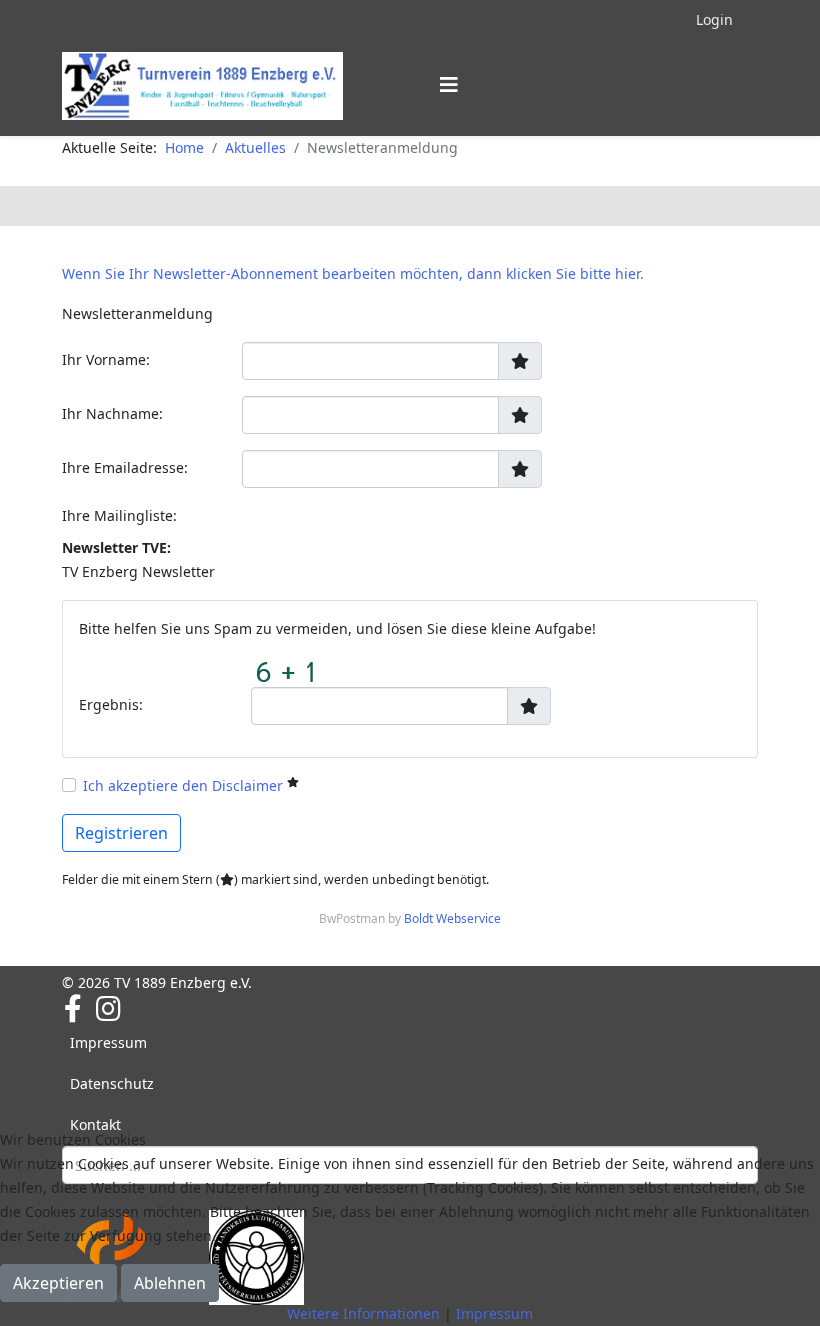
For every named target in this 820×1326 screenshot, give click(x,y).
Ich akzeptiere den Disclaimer (183, 785)
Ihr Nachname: (112, 413)
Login (714, 19)
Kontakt (95, 1124)
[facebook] (73, 1008)
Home (184, 147)
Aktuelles (255, 147)
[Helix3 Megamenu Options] (449, 84)
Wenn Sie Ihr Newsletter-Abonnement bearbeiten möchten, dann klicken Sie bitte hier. (353, 273)
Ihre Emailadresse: (125, 467)
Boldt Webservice (452, 918)
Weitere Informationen (363, 1313)
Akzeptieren (58, 1283)
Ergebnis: (111, 704)
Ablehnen (170, 1283)
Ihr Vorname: (106, 359)
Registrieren (121, 833)
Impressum (108, 1042)
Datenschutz (112, 1083)
